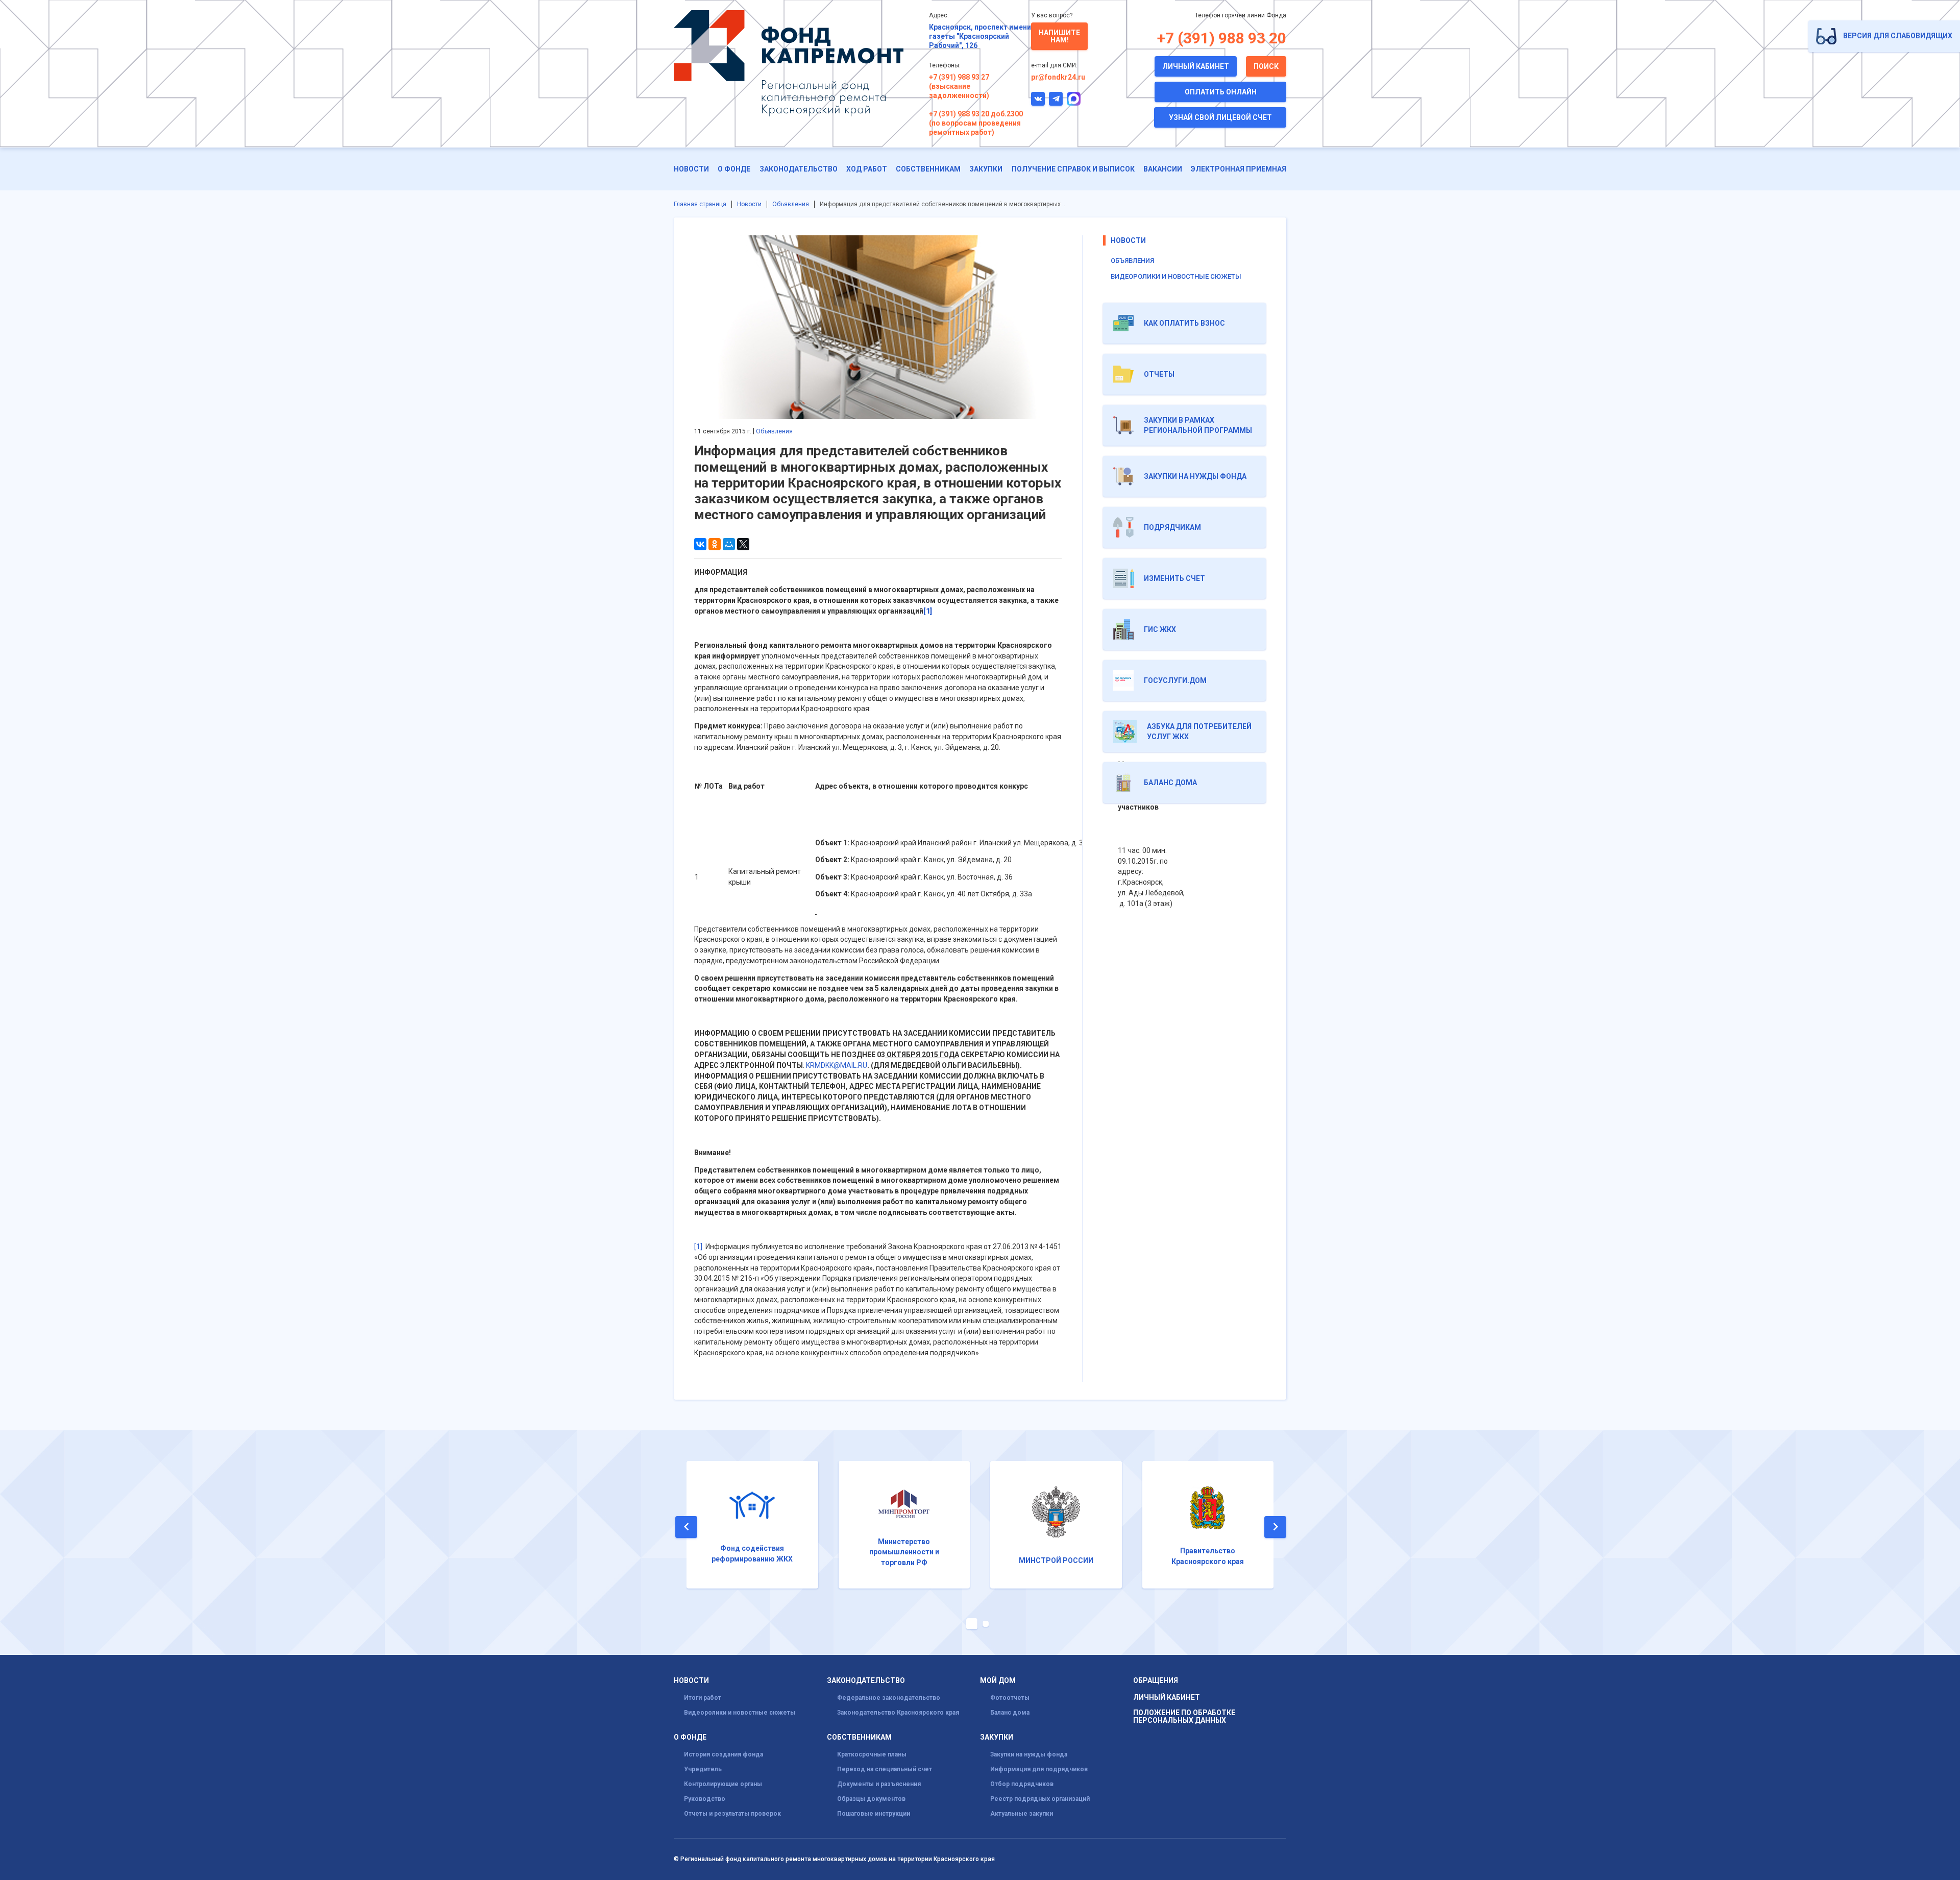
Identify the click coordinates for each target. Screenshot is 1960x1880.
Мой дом (998, 1681)
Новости (691, 169)
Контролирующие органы (723, 1784)
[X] (743, 544)
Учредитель (703, 1769)
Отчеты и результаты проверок (732, 1814)
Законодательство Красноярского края (898, 1713)
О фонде (734, 169)
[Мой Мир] (729, 544)
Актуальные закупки (1022, 1814)
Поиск (1266, 66)
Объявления (791, 204)
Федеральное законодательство (889, 1698)
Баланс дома (1010, 1713)
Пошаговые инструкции (874, 1814)
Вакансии (1163, 169)
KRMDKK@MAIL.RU (837, 1065)
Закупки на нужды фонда (1029, 1754)
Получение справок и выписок (1073, 169)
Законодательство (799, 169)
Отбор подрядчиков (1022, 1784)
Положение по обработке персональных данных (1184, 1717)
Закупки (986, 169)
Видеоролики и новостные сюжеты (1176, 276)
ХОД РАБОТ (867, 169)
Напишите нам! (1059, 36)
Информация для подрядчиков (1039, 1769)
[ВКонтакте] (700, 544)
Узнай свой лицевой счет (1220, 117)
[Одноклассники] (715, 544)
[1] (698, 1247)
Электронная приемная (1239, 169)
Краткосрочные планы (872, 1754)
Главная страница (700, 204)
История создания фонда (724, 1754)
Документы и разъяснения (879, 1784)
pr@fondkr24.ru (1058, 77)
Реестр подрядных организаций (1040, 1799)
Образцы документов (871, 1799)
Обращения (1156, 1681)
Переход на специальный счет (885, 1769)
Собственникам (928, 169)
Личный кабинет (1196, 66)
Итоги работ (703, 1698)
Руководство (705, 1799)
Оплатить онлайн (1221, 92)
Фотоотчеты (1010, 1698)
